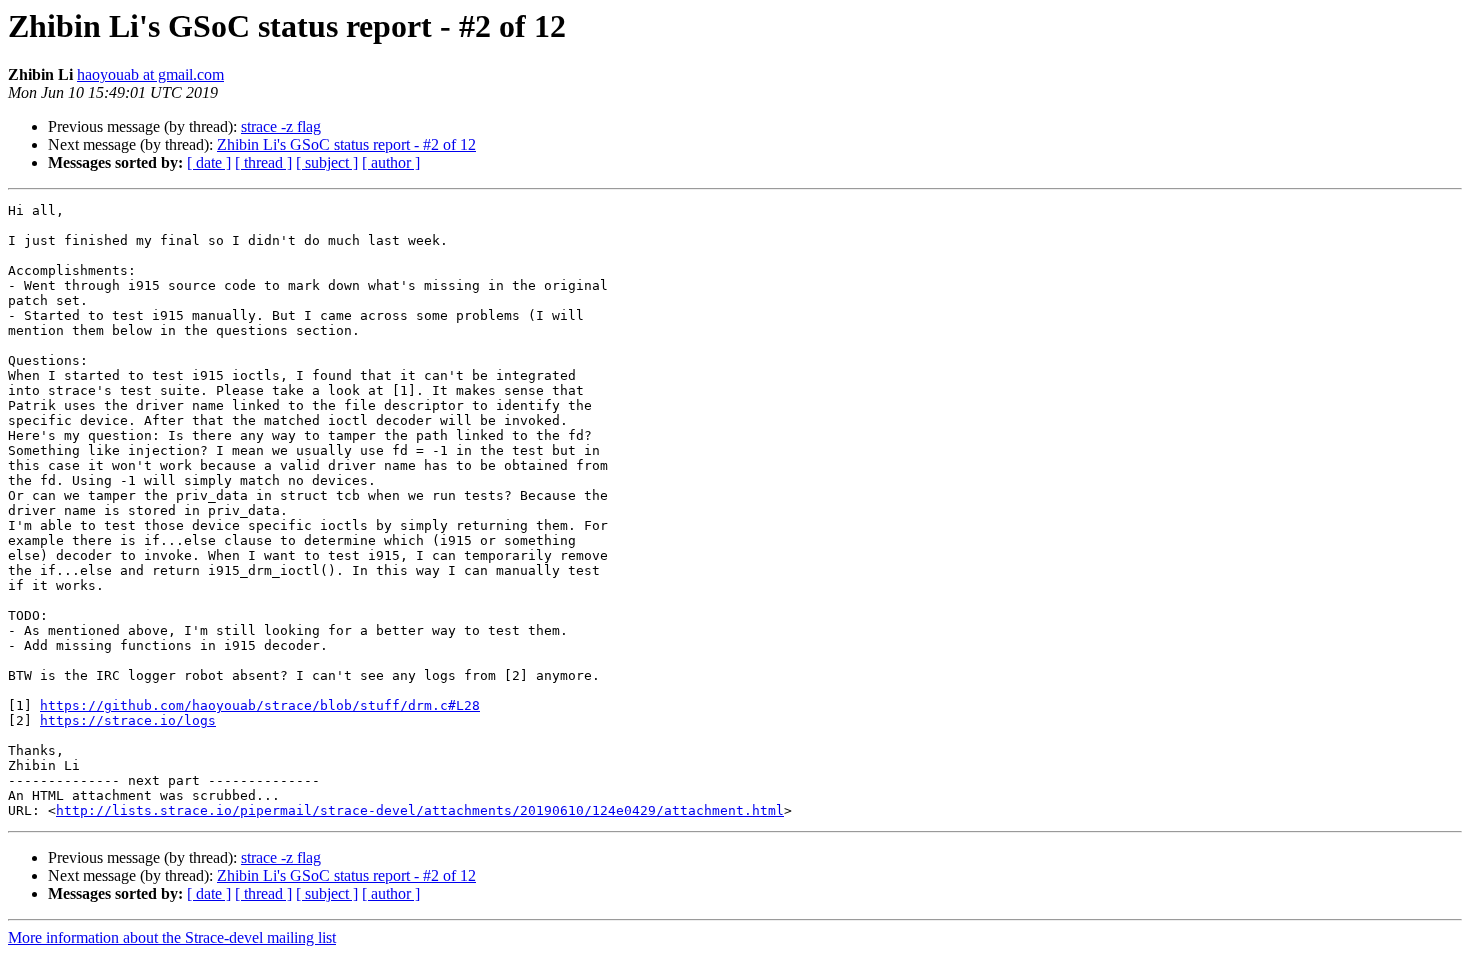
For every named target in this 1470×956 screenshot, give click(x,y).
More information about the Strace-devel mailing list (172, 937)
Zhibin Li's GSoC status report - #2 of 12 (346, 144)
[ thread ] (263, 162)
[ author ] (391, 162)
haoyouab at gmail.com (150, 74)
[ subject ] (327, 162)
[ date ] (209, 162)
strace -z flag (281, 126)
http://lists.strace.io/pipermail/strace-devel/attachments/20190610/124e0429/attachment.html (420, 810)
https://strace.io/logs (128, 720)
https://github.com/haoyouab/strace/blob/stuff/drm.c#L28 (260, 705)
